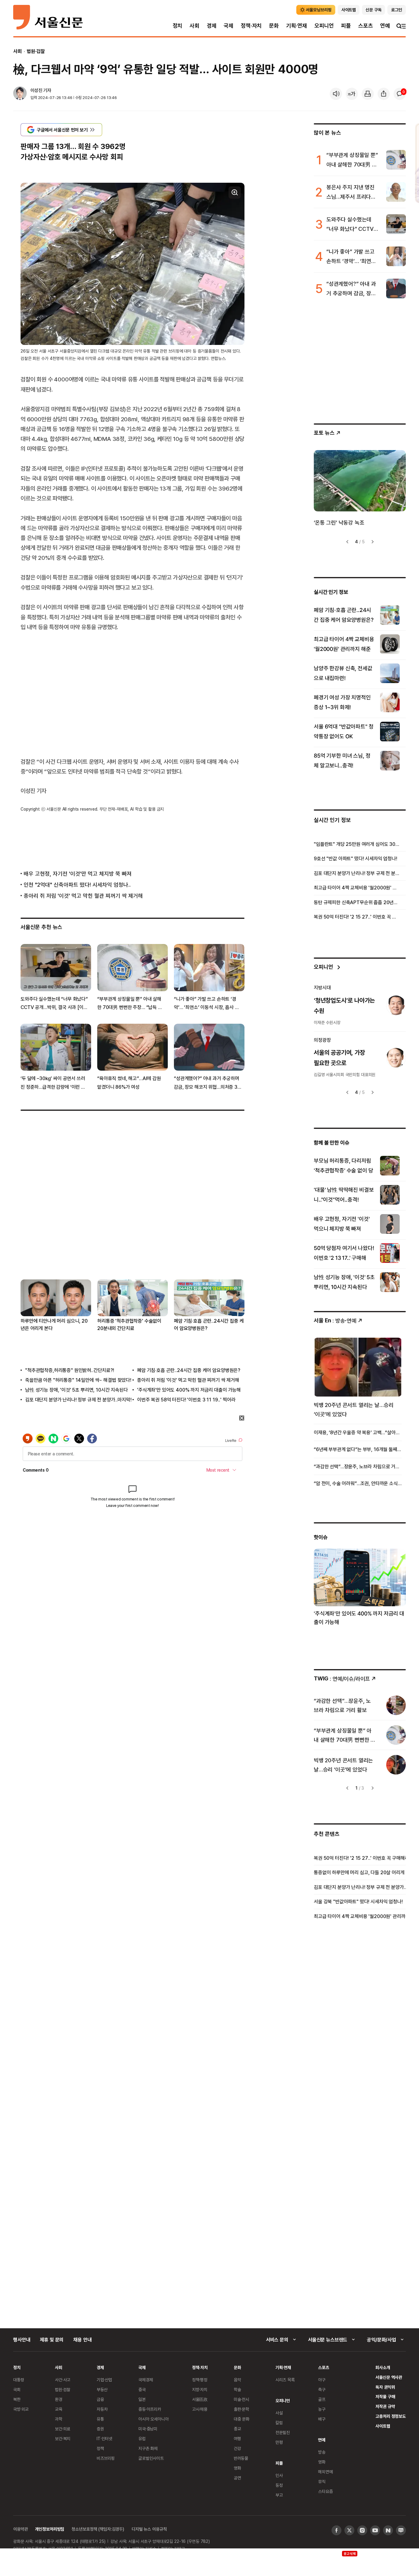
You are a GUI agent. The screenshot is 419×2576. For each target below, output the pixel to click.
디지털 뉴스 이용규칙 (149, 2529)
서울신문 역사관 (389, 2377)
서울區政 (200, 2399)
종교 (237, 2429)
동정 (279, 2485)
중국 (142, 2389)
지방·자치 (200, 2389)
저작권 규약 (385, 2406)
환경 (59, 2399)
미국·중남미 (148, 2429)
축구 (322, 2389)
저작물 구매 (385, 2396)
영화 (237, 2468)
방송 (322, 2452)
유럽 (142, 2438)
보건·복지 (63, 2438)
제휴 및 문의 (52, 2340)
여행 (237, 2438)
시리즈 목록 (285, 2380)
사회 (194, 26)
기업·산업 (104, 2380)
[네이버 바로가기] (388, 2530)
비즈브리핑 (106, 2458)
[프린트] (368, 94)
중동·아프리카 (150, 2409)
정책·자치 (251, 26)
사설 (279, 2413)
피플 (346, 26)
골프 (322, 2399)
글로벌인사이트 (151, 2458)
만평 (279, 2442)
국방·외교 (21, 2409)
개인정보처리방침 (50, 2529)
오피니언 (324, 26)
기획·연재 (297, 26)
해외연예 (325, 2472)
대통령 (19, 2380)
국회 (17, 2389)
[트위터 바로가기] (349, 2530)
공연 (237, 2478)
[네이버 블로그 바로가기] (401, 2530)
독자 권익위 (385, 2387)
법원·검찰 (36, 51)
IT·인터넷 (104, 2438)
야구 (322, 2380)
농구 (322, 2409)
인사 (279, 2475)
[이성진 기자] (20, 94)
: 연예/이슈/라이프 (342, 1678)
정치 (178, 26)
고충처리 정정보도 (391, 2416)
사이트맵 (383, 2426)
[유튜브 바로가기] (375, 2530)
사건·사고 (63, 2380)
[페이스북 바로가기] (336, 2530)
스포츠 (365, 26)
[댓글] (400, 94)
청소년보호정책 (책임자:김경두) (98, 2529)
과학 (59, 2419)
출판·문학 (241, 2409)
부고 (279, 2495)
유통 (100, 2419)
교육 (59, 2409)
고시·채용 (200, 2409)
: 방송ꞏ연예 (335, 1320)
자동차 (102, 2409)
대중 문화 (242, 2419)
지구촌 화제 (148, 2448)
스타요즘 (325, 2491)
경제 (212, 26)
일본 (142, 2399)
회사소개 (383, 2367)
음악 (237, 2380)
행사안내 (22, 2340)
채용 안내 (82, 2340)
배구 (322, 2419)
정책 (100, 2448)
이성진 (36, 90)
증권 (100, 2429)
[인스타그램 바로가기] (362, 2530)
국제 (229, 26)
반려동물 (241, 2458)
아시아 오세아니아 (154, 2419)
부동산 (102, 2389)
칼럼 (279, 2423)
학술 (237, 2389)
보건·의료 (63, 2429)
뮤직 (322, 2481)
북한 (17, 2399)
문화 (274, 26)
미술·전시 (241, 2399)
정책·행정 (200, 2380)
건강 (237, 2448)
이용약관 (20, 2529)
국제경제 (146, 2380)
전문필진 (283, 2432)
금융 (100, 2399)
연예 (385, 26)
